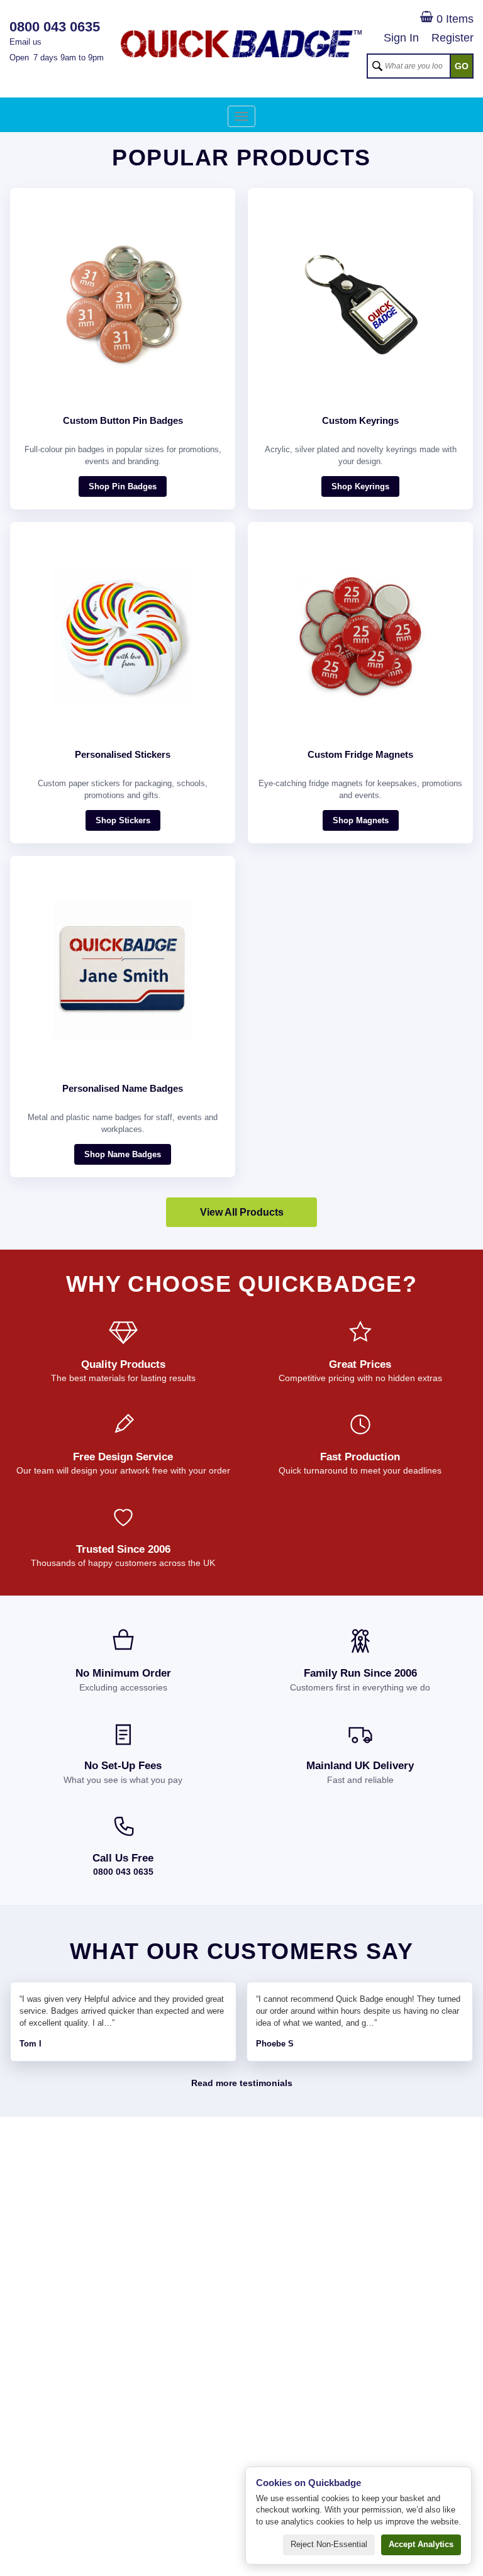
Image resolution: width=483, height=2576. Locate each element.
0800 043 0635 (123, 1872)
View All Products (242, 1212)
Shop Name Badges (123, 1154)
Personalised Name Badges (123, 1088)
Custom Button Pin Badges (123, 420)
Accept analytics (421, 2544)
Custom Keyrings (360, 420)
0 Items (453, 19)
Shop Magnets (361, 820)
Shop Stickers (123, 820)
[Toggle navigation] (241, 116)
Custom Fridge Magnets (360, 754)
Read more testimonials (242, 2083)
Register (452, 38)
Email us (25, 42)
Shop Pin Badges (123, 486)
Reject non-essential (329, 2544)
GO (462, 66)
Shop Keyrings (360, 486)
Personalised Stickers (123, 754)
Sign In (401, 38)
